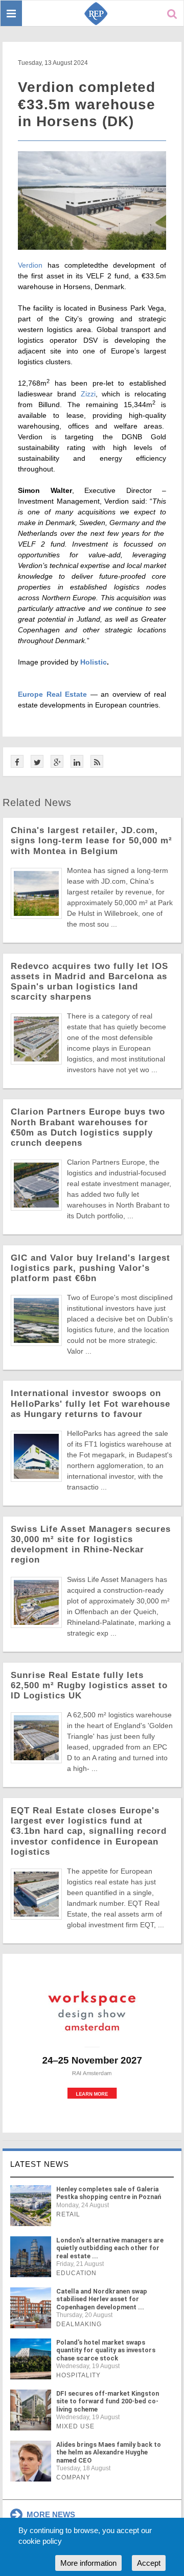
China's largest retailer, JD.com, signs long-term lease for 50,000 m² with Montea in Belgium (91, 841)
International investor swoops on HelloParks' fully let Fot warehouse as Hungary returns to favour (90, 1403)
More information (88, 2563)
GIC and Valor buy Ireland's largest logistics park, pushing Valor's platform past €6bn (90, 1268)
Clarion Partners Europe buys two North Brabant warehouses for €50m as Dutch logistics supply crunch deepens (88, 1127)
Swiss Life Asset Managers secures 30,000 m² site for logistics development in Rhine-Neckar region (91, 1544)
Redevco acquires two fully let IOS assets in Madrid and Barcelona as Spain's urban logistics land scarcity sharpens (89, 982)
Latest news (40, 2164)
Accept (149, 2563)
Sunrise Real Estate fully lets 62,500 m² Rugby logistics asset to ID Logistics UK (89, 1685)
